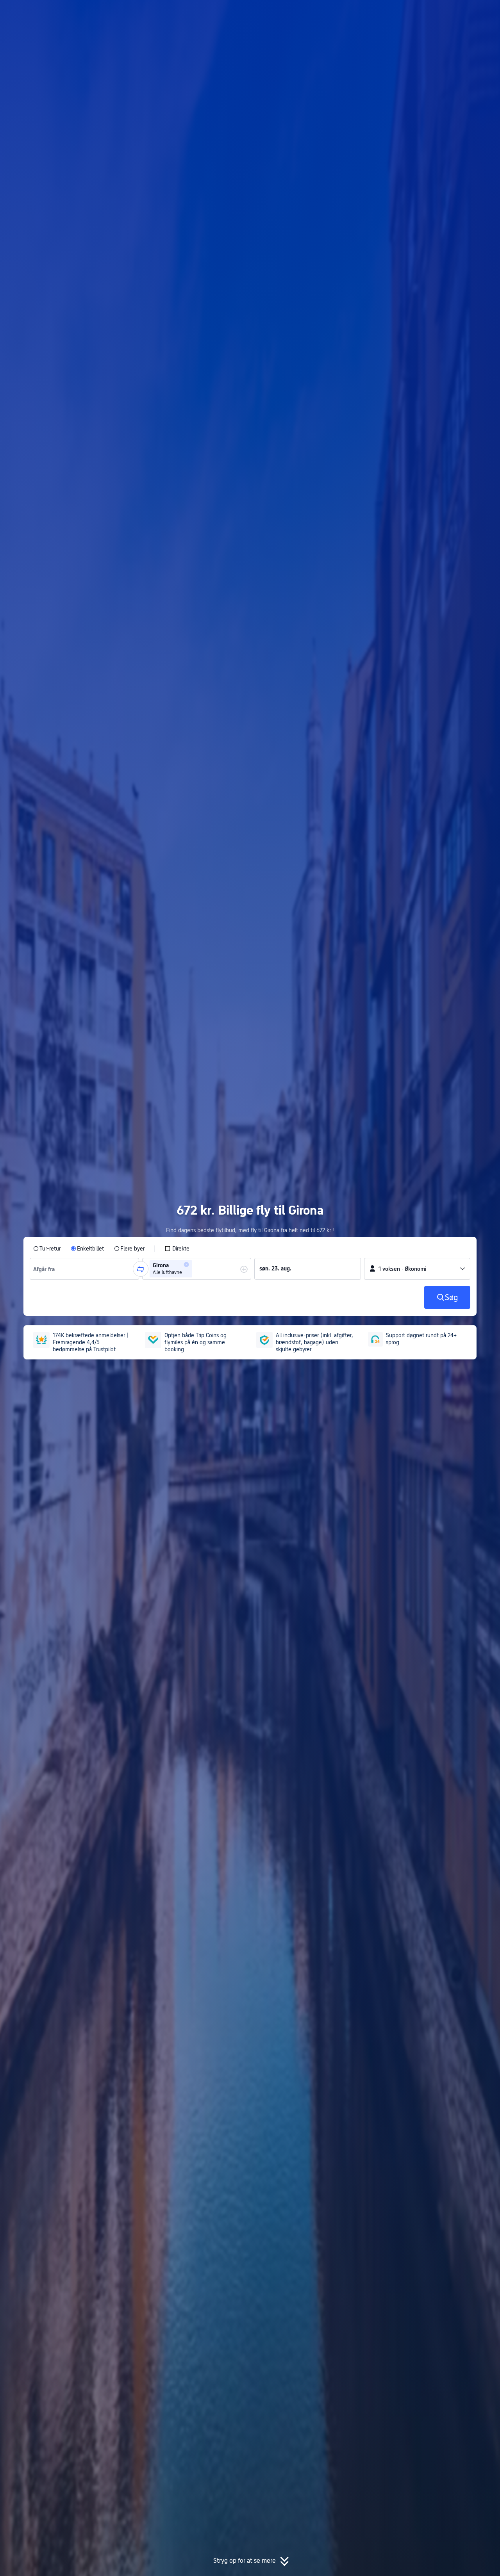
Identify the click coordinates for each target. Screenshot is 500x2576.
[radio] (47, 1249)
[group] (84, 1269)
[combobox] (46, 1269)
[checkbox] (177, 1249)
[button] (433, 13)
